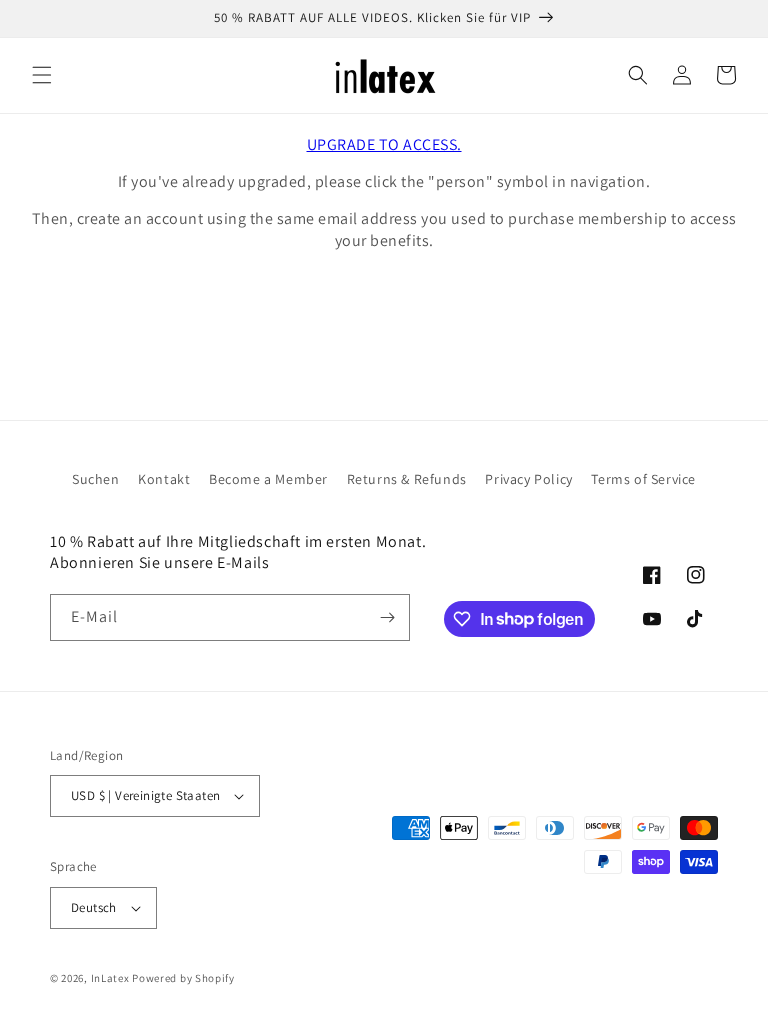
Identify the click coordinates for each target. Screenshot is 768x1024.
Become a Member (268, 479)
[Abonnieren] (387, 617)
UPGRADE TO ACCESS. (384, 144)
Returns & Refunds (407, 479)
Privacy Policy (528, 479)
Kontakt (164, 479)
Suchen (96, 479)
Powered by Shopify (183, 978)
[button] (42, 75)
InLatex (110, 978)
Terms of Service (643, 479)
